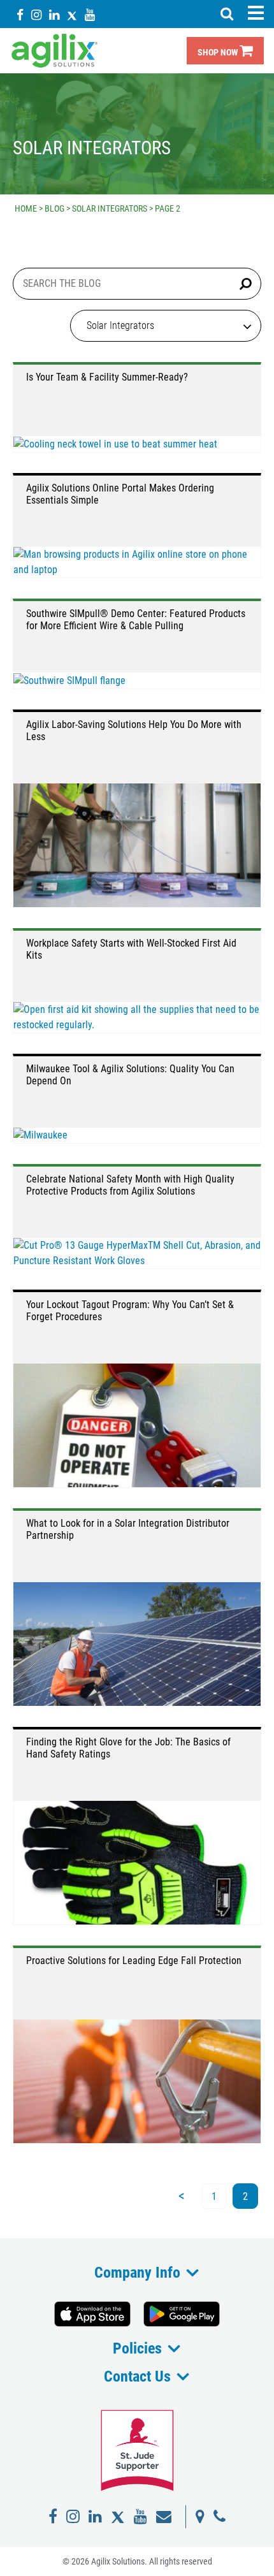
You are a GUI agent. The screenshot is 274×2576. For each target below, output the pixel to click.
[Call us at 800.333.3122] (220, 2517)
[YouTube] (90, 14)
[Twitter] (72, 14)
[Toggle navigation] (256, 13)
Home (26, 208)
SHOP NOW (219, 53)
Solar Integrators (110, 208)
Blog (54, 208)
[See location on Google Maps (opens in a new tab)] (200, 2517)
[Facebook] (20, 14)
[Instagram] (36, 14)
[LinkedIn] (54, 14)
